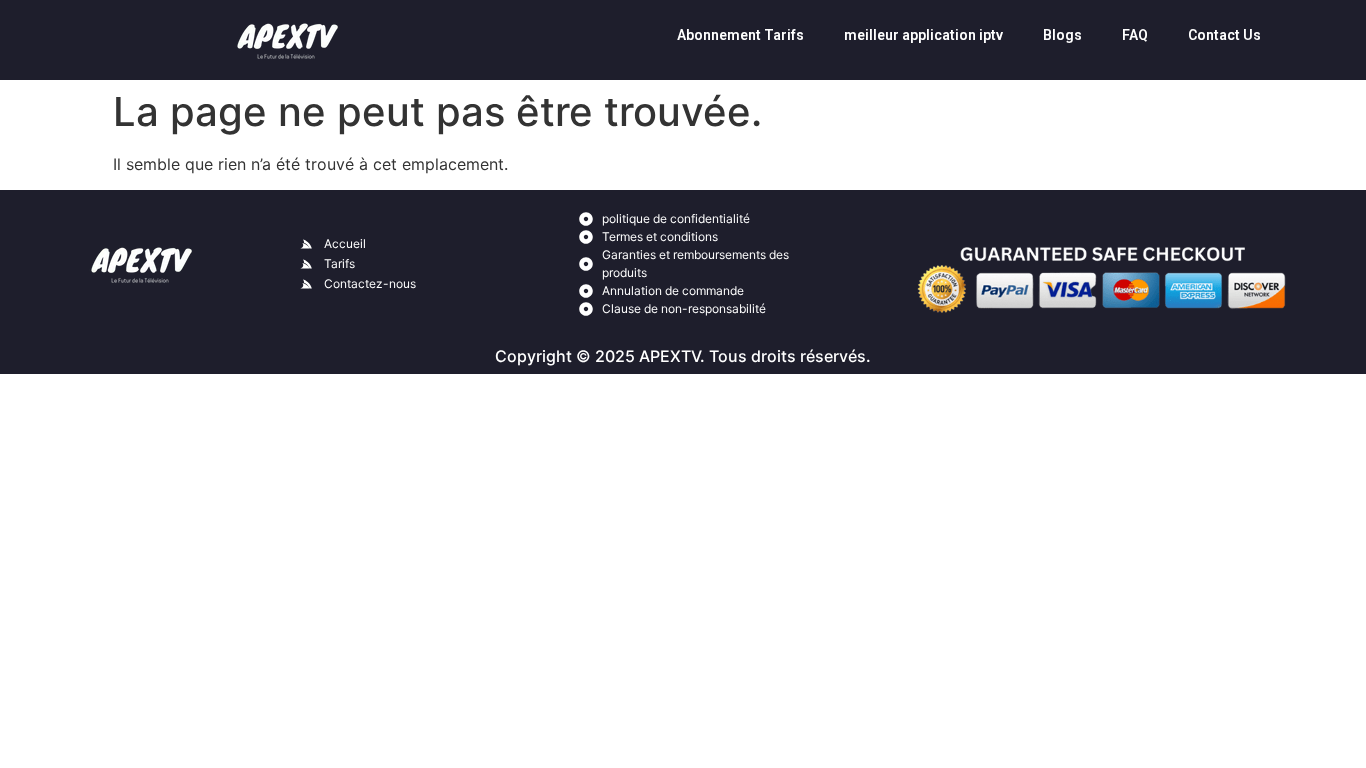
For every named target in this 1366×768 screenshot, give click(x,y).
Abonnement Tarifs (740, 35)
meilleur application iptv (923, 35)
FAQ (1135, 35)
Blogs (1062, 35)
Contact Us (1224, 35)
